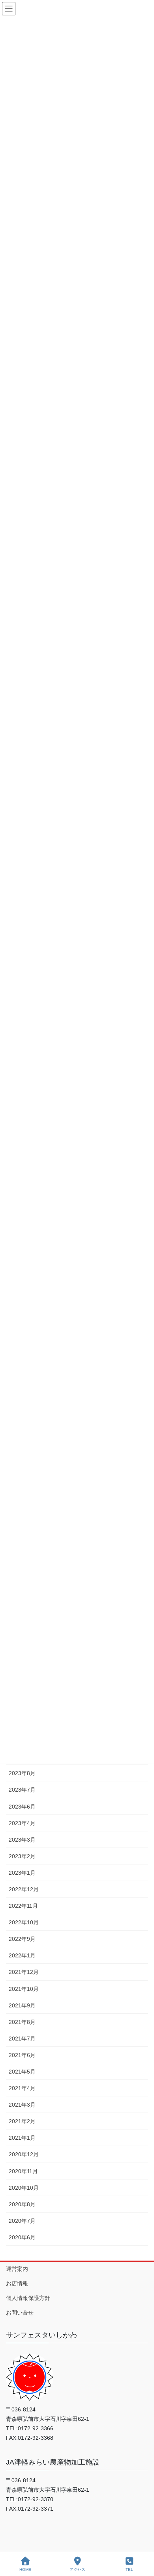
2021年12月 (24, 1972)
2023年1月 (22, 1873)
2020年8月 (22, 2204)
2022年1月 (22, 1955)
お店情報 (17, 2283)
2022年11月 (23, 1906)
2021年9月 (22, 2005)
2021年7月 (22, 2039)
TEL (129, 2570)
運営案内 (17, 2269)
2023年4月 (22, 1823)
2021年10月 (24, 1989)
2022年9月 (22, 1939)
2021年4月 (22, 2088)
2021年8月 (22, 2022)
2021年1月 (22, 2138)
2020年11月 (23, 2171)
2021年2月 (22, 2121)
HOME (25, 2570)
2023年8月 (22, 1773)
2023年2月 (22, 1856)
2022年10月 (24, 1922)
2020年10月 (24, 2188)
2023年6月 (22, 1807)
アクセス (77, 2570)
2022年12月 (24, 1889)
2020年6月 (22, 2237)
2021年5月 (22, 2072)
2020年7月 (22, 2221)
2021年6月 (22, 2055)
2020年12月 (24, 2154)
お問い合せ (20, 2313)
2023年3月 (22, 1840)
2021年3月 (22, 2105)
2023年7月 (22, 1790)
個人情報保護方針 (28, 2298)
